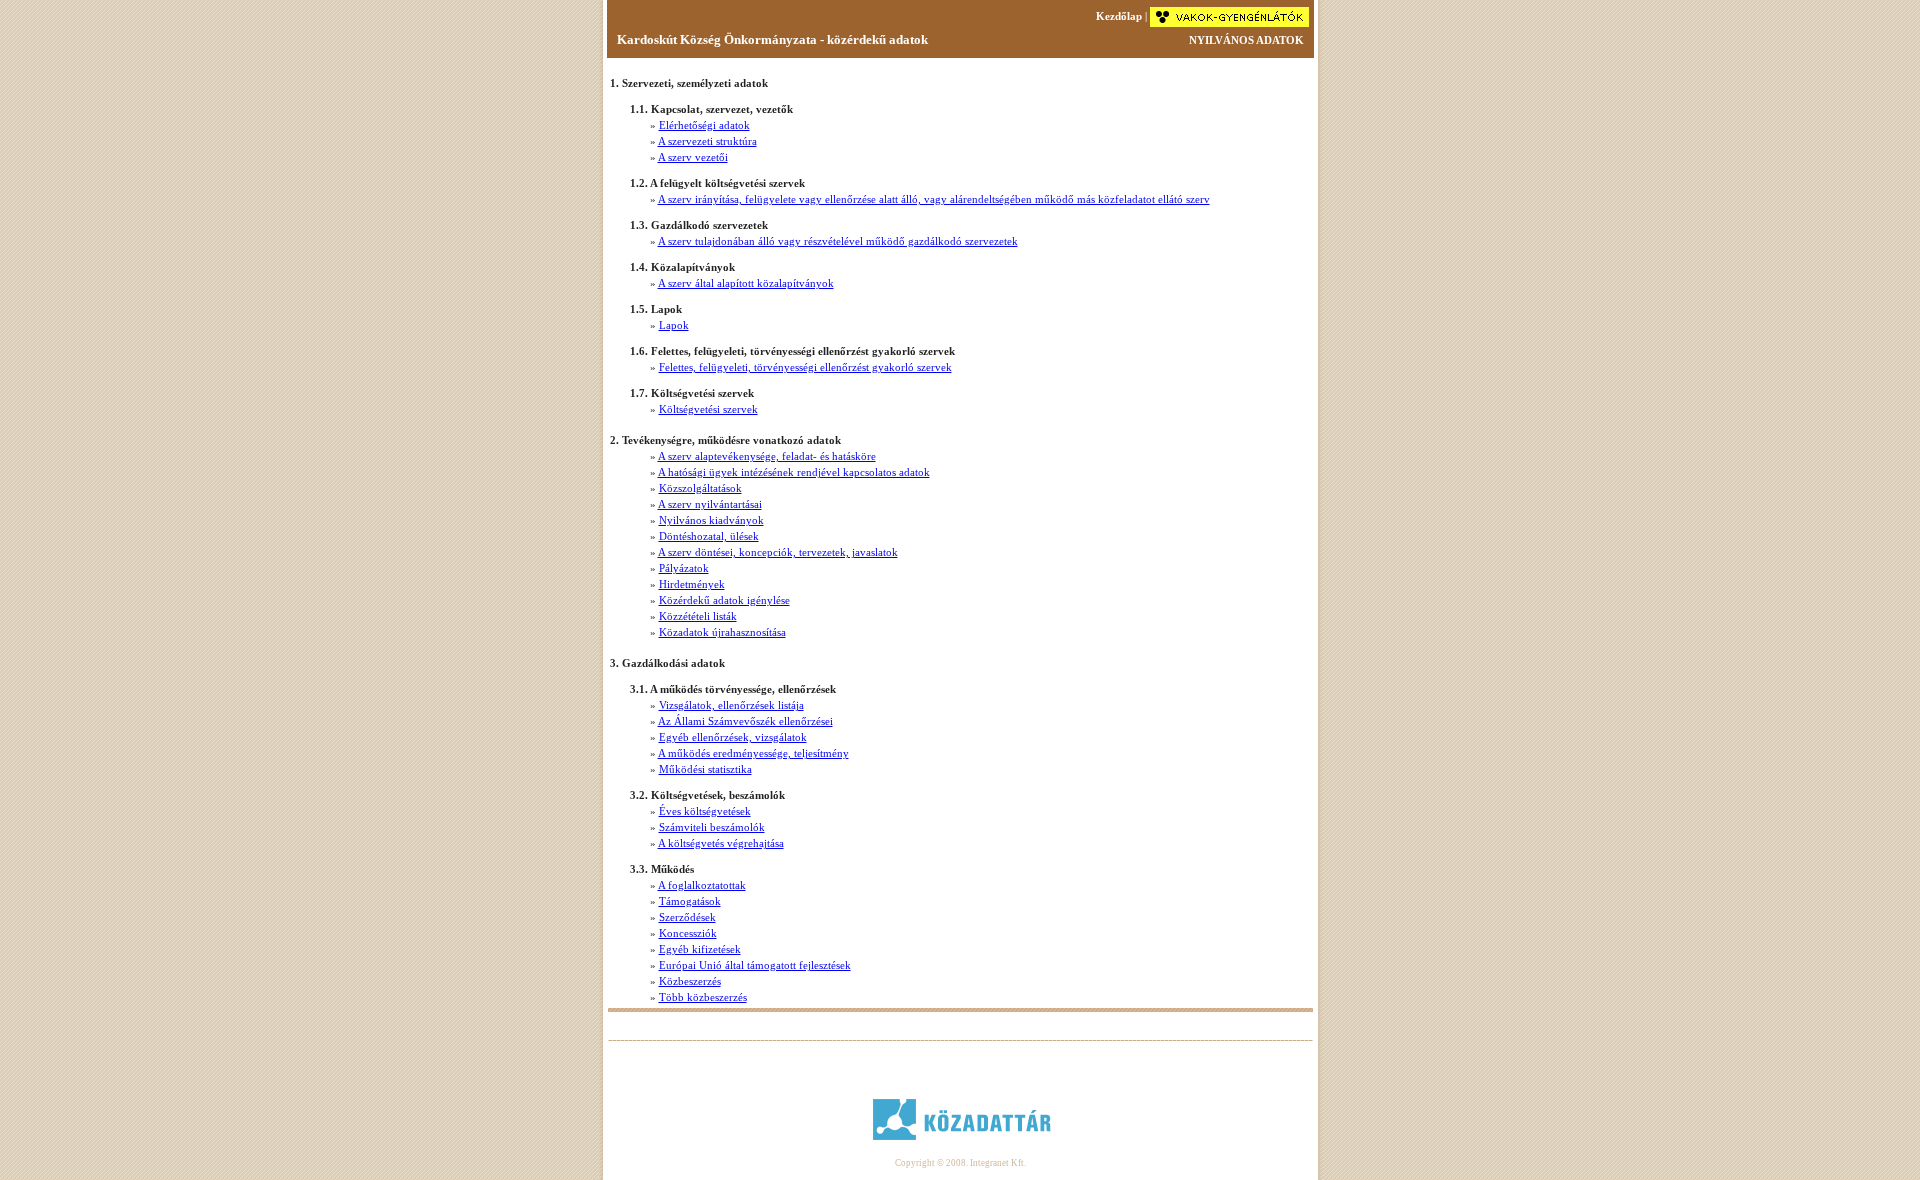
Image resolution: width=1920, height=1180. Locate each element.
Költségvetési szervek (708, 409)
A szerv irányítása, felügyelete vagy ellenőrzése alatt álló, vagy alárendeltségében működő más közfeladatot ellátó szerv (934, 199)
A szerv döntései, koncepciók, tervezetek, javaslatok (778, 552)
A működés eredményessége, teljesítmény (753, 753)
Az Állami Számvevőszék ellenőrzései (745, 721)
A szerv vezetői (693, 157)
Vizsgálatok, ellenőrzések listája (731, 705)
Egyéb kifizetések (700, 949)
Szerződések (687, 917)
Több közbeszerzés (703, 997)
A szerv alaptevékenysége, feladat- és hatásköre (767, 456)
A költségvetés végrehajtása (721, 843)
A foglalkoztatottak (702, 885)
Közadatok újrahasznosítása (722, 632)
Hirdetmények (692, 584)
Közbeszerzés (690, 981)
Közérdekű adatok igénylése (724, 600)
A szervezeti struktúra (707, 141)
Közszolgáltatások (700, 488)
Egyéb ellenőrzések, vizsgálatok (733, 737)
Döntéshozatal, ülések (709, 536)
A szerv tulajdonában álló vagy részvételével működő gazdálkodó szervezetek (838, 241)
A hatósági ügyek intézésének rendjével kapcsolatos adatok (794, 472)
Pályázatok (684, 568)
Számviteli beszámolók (712, 827)
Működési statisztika (705, 769)
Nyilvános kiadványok (711, 520)
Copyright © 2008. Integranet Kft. (960, 1163)
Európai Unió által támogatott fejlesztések (755, 965)
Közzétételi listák (698, 616)
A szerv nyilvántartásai (710, 504)
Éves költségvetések (705, 811)
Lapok (674, 325)
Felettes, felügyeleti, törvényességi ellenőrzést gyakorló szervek (805, 367)
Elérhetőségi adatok (704, 125)
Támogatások (690, 901)
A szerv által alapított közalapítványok (746, 283)
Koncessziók (688, 933)
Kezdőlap (1119, 16)
